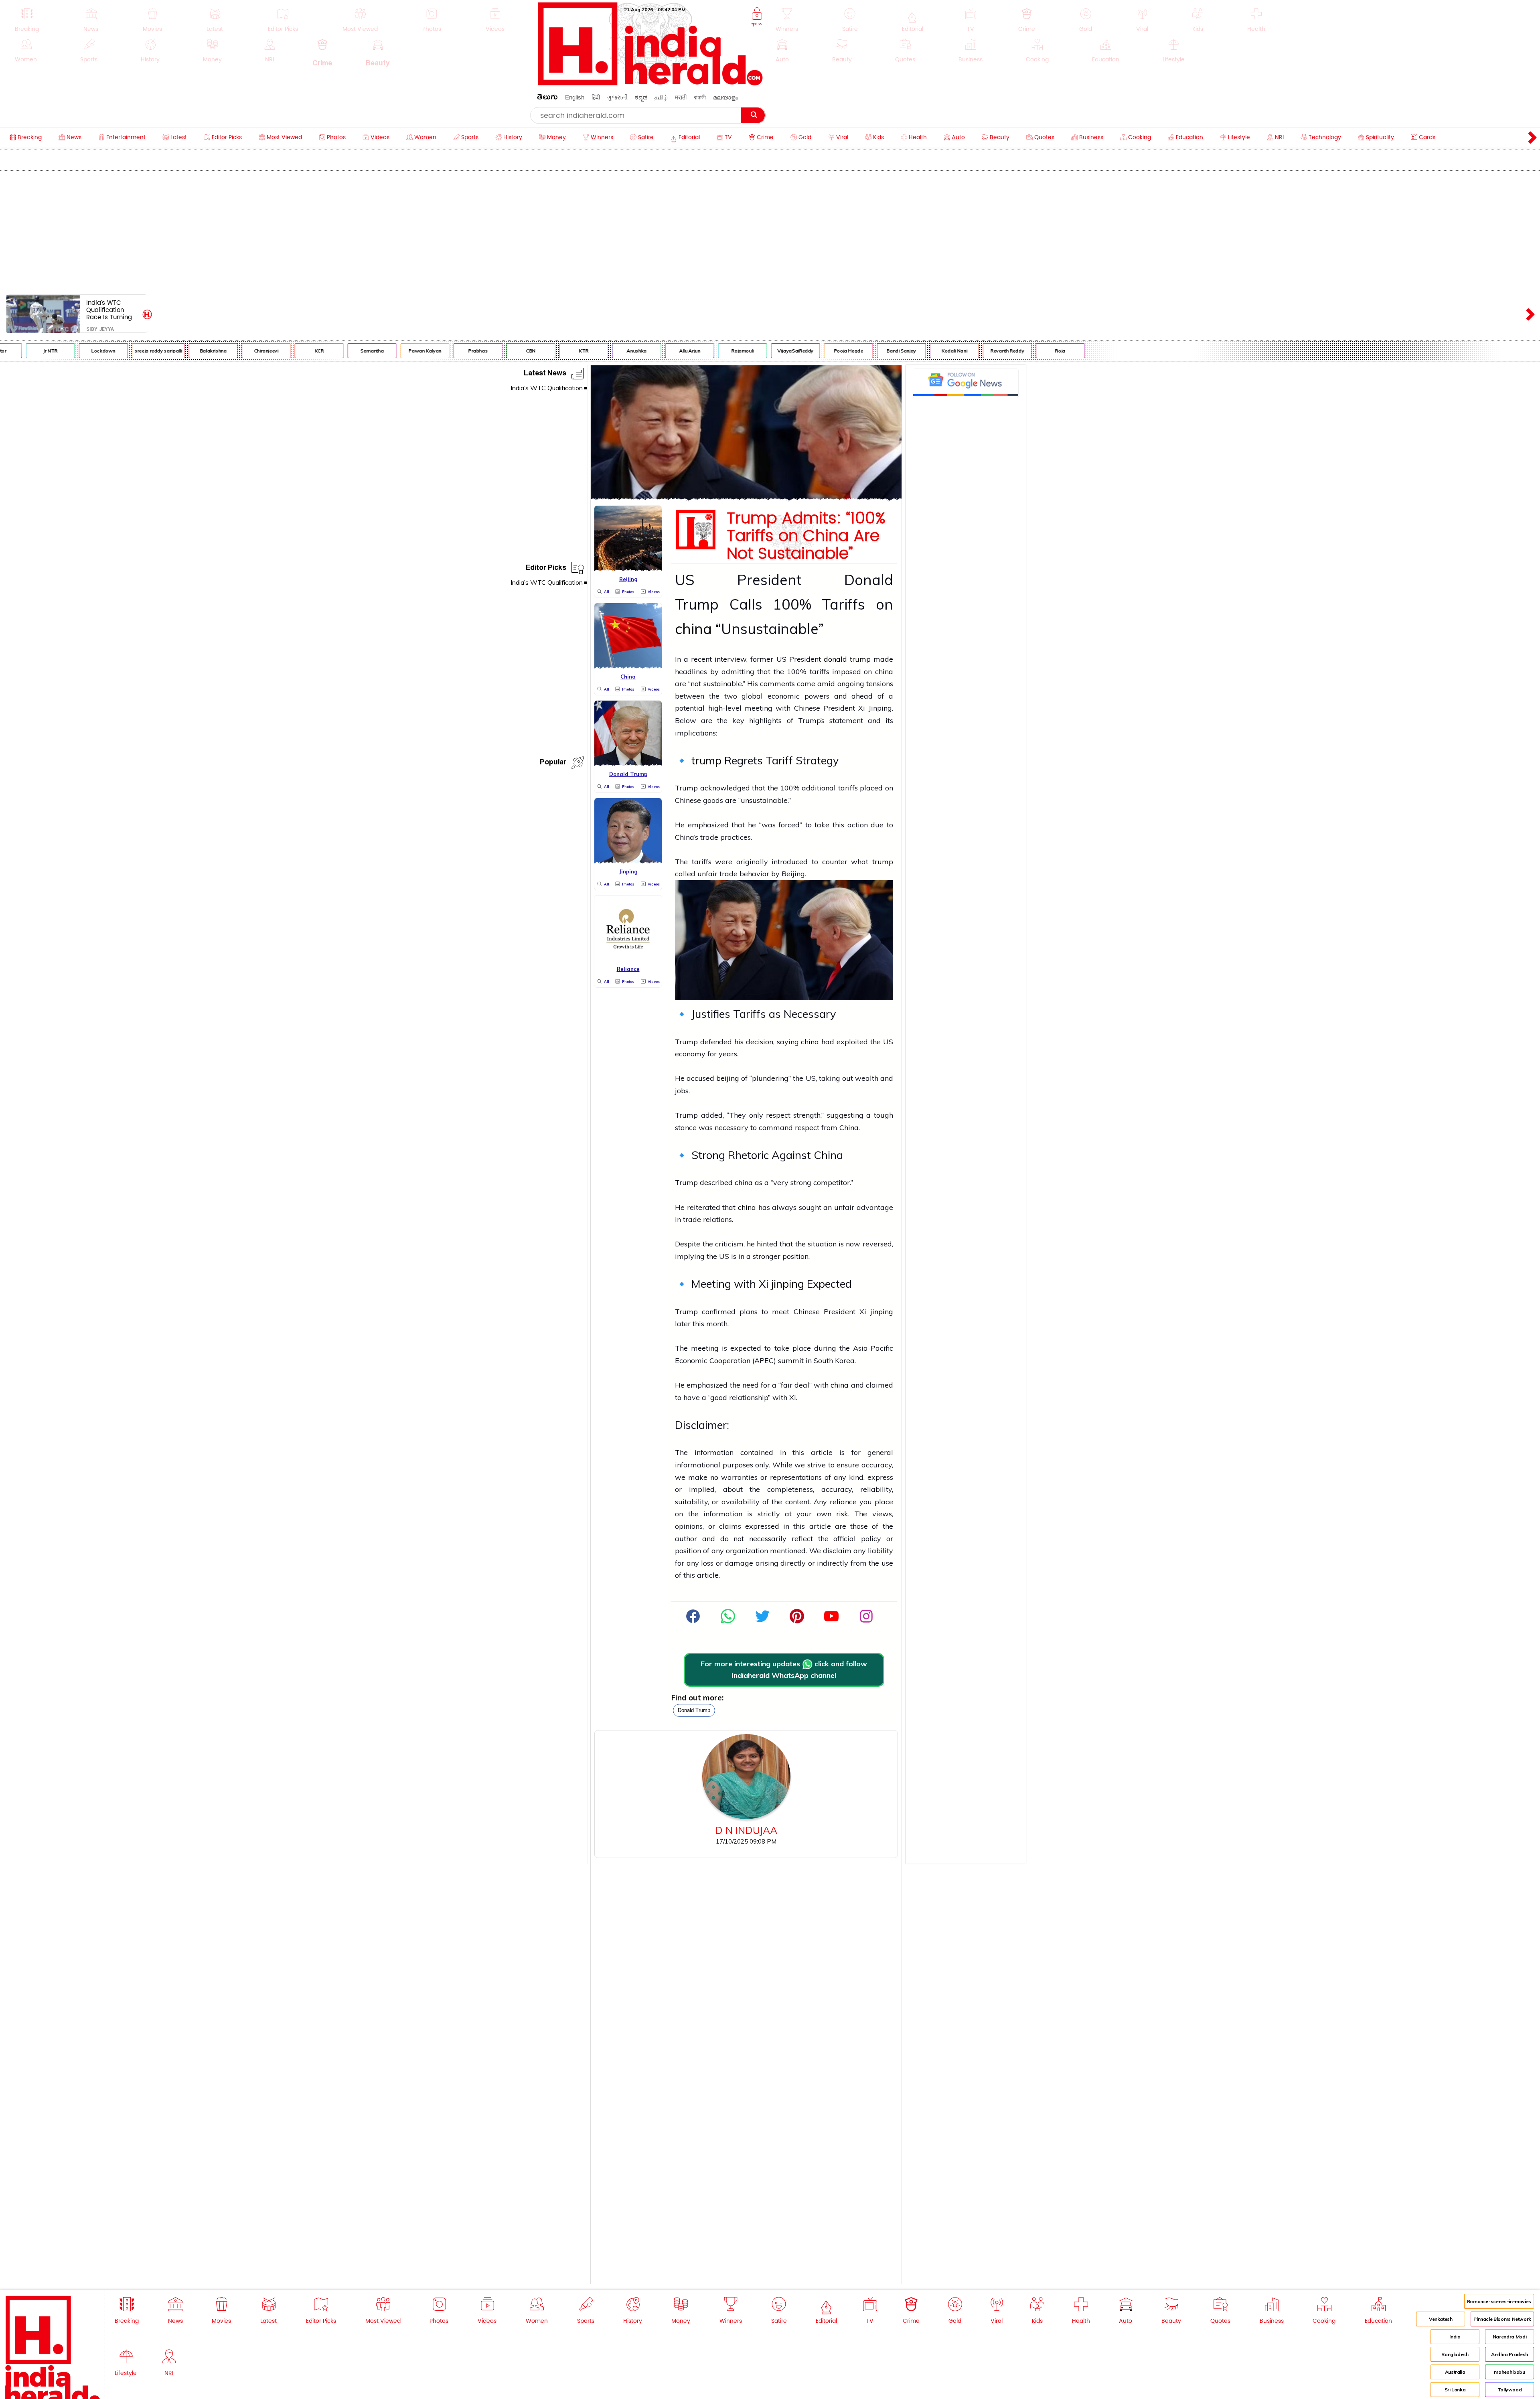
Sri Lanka (1455, 2390)
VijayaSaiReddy (721, 351)
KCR (245, 351)
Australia (1455, 2372)
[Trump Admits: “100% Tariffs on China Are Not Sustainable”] (746, 497)
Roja (986, 351)
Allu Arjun (615, 351)
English (575, 97)
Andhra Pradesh (1510, 2354)
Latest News (545, 374)
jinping (788, 1284)
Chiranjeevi (192, 351)
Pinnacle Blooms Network (1502, 2319)
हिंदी (596, 97)
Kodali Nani (880, 351)
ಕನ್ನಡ (641, 97)
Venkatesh (1441, 2319)
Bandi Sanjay (827, 351)
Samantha (298, 351)
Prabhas (403, 351)
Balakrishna (139, 351)
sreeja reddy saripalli (84, 351)
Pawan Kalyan (351, 351)
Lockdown (29, 351)
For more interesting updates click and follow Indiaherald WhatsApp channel (784, 1670)
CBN (456, 351)
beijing (728, 1078)
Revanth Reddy (933, 351)
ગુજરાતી (617, 97)
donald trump (847, 659)
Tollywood (1510, 2390)
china (693, 629)
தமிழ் (661, 97)
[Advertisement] (770, 231)
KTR (509, 351)
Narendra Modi (1510, 2337)
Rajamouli (668, 351)
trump (706, 760)
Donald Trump (694, 1710)
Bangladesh (1455, 2354)
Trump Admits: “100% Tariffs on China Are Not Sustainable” (806, 536)
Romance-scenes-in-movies (1499, 2301)
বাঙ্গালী (700, 97)
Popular (553, 763)
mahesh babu (1509, 2372)
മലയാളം (725, 97)
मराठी (681, 97)
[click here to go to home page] (650, 83)
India (1455, 2337)
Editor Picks (546, 569)
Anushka (562, 351)
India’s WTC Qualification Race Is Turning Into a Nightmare (111, 310)
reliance (843, 1502)
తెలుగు (547, 98)
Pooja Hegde (774, 351)
